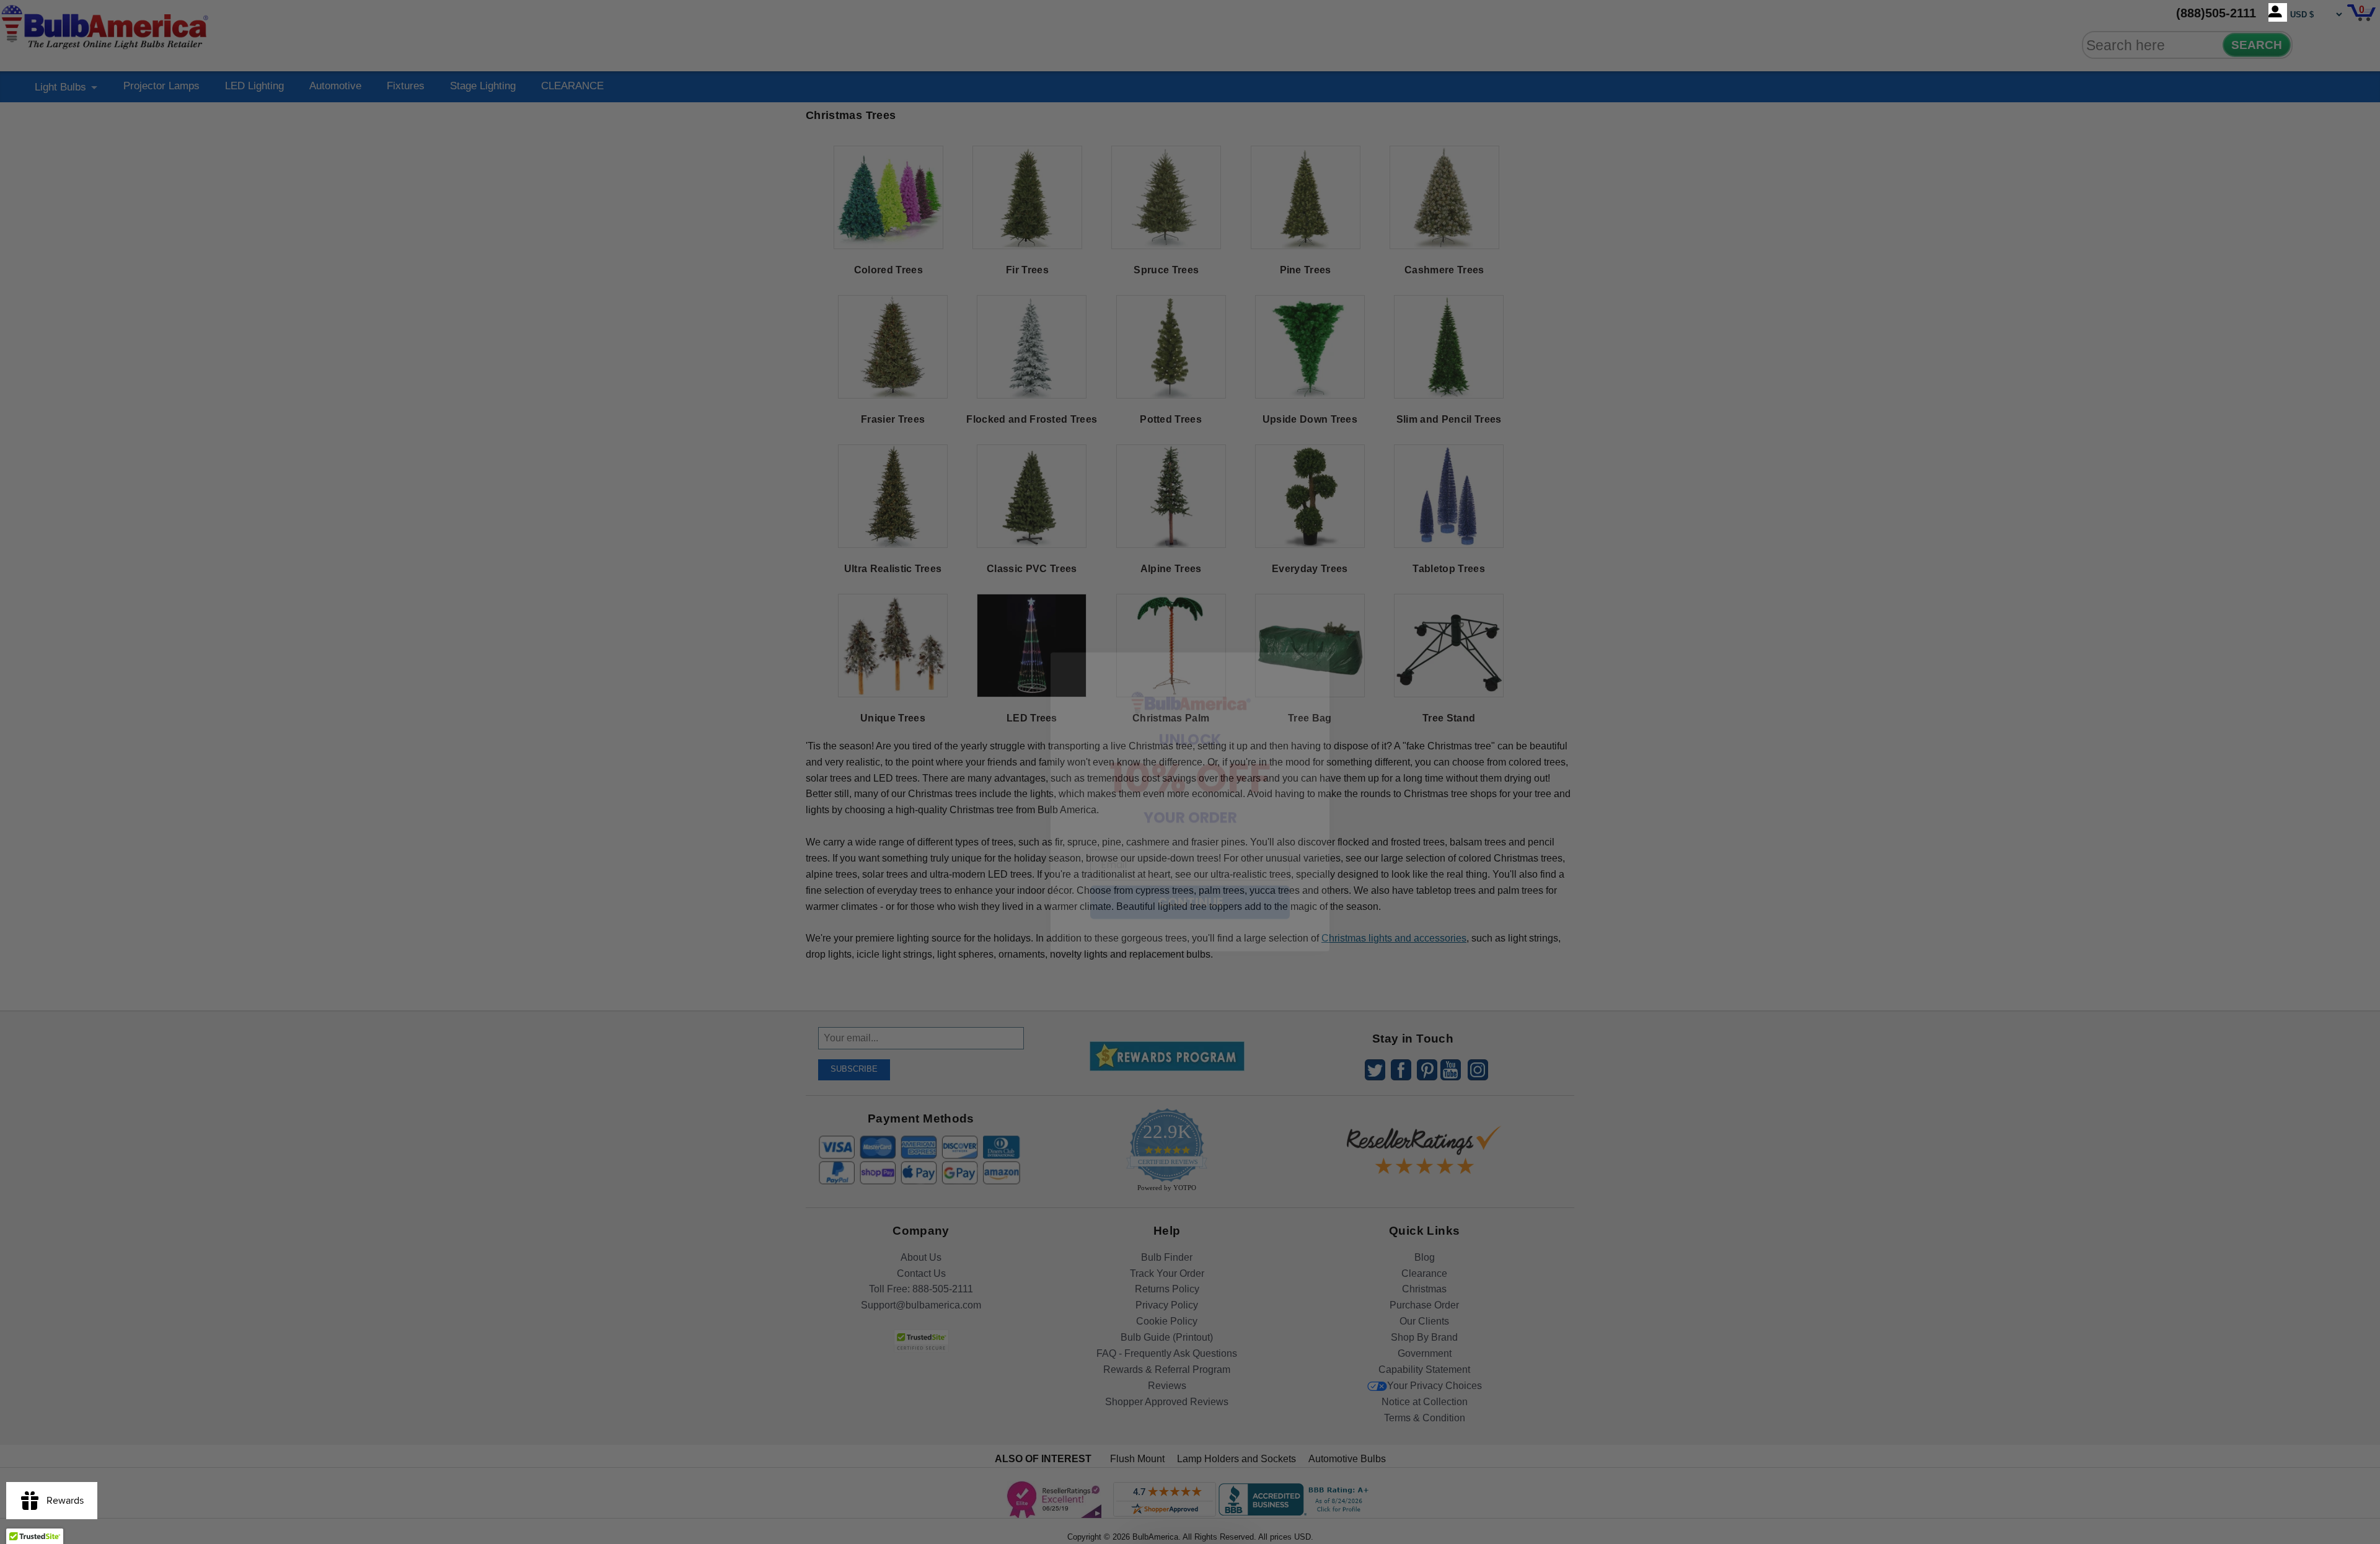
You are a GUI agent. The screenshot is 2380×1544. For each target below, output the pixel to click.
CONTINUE (1190, 873)
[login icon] (2278, 12)
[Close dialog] (1318, 634)
